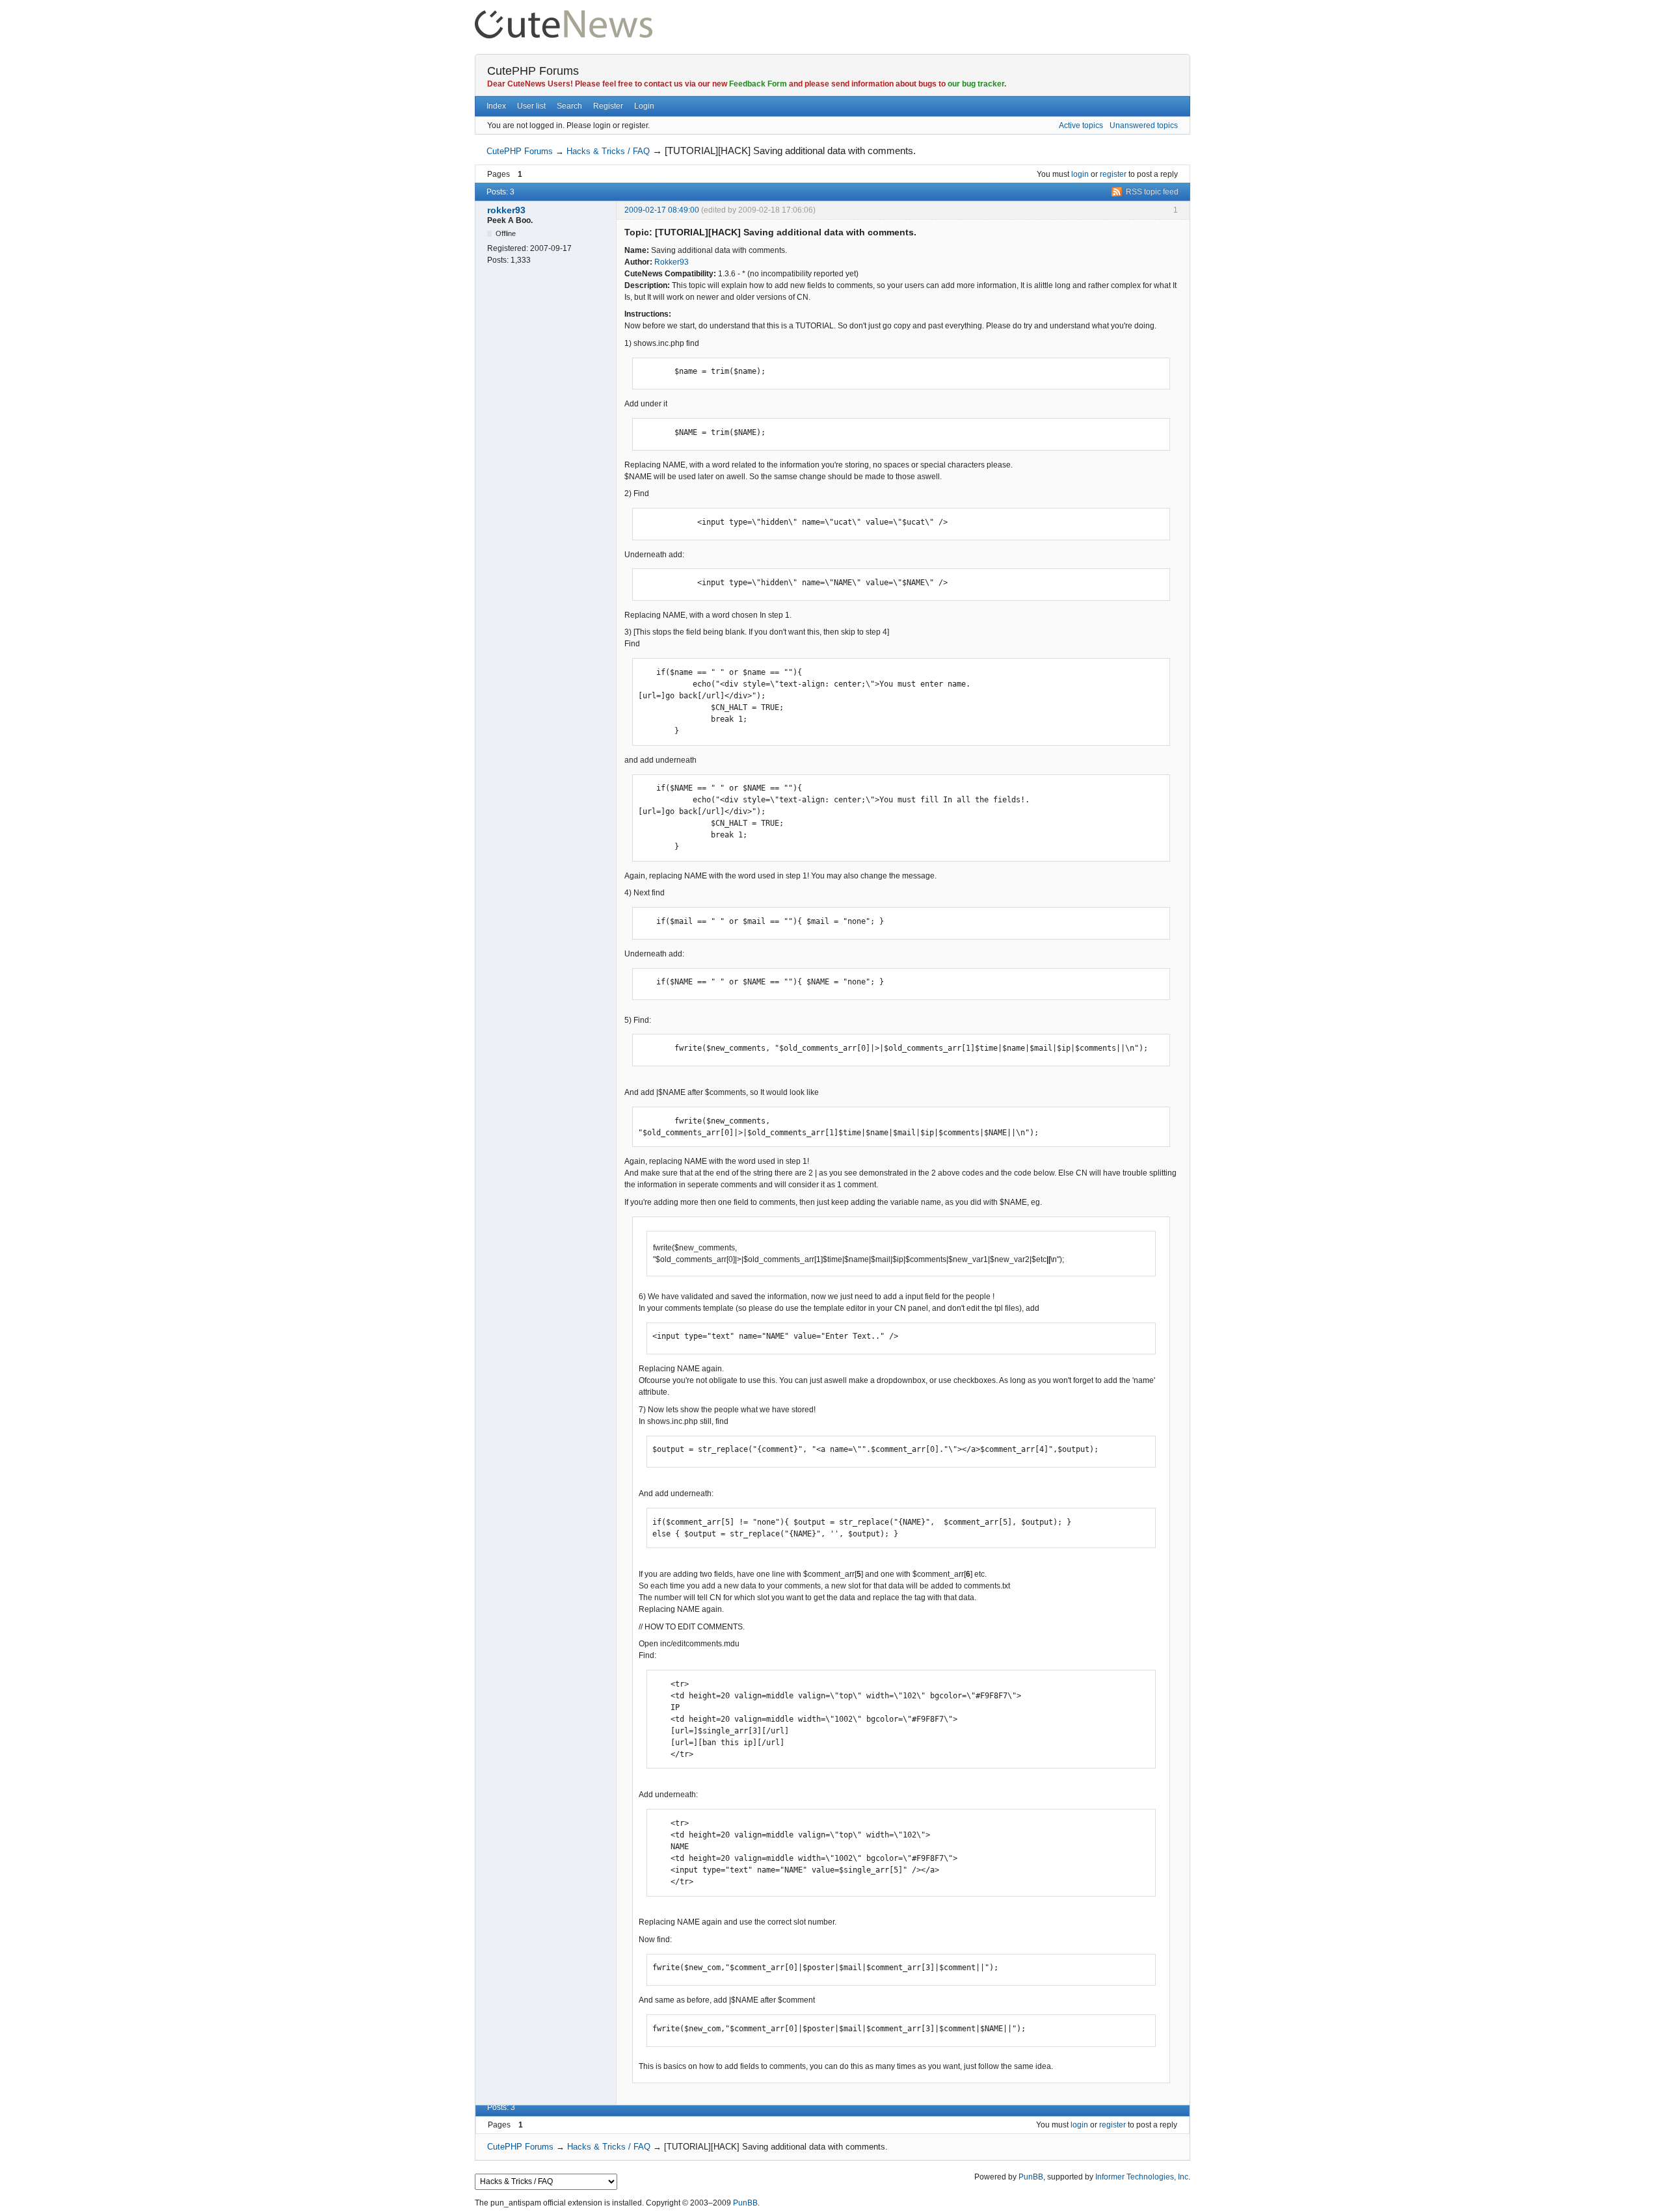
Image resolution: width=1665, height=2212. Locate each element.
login (1080, 174)
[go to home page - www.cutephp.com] (564, 16)
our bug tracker (976, 84)
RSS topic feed (1152, 192)
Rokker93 (672, 262)
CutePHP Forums (533, 71)
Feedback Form (758, 84)
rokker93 (506, 210)
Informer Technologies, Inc (1142, 2177)
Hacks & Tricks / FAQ (608, 151)
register (1113, 174)
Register (608, 106)
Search (569, 106)
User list (531, 106)
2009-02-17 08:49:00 (662, 210)
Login (644, 106)
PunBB (1031, 2177)
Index (496, 106)
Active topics (1081, 125)
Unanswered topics (1144, 125)
